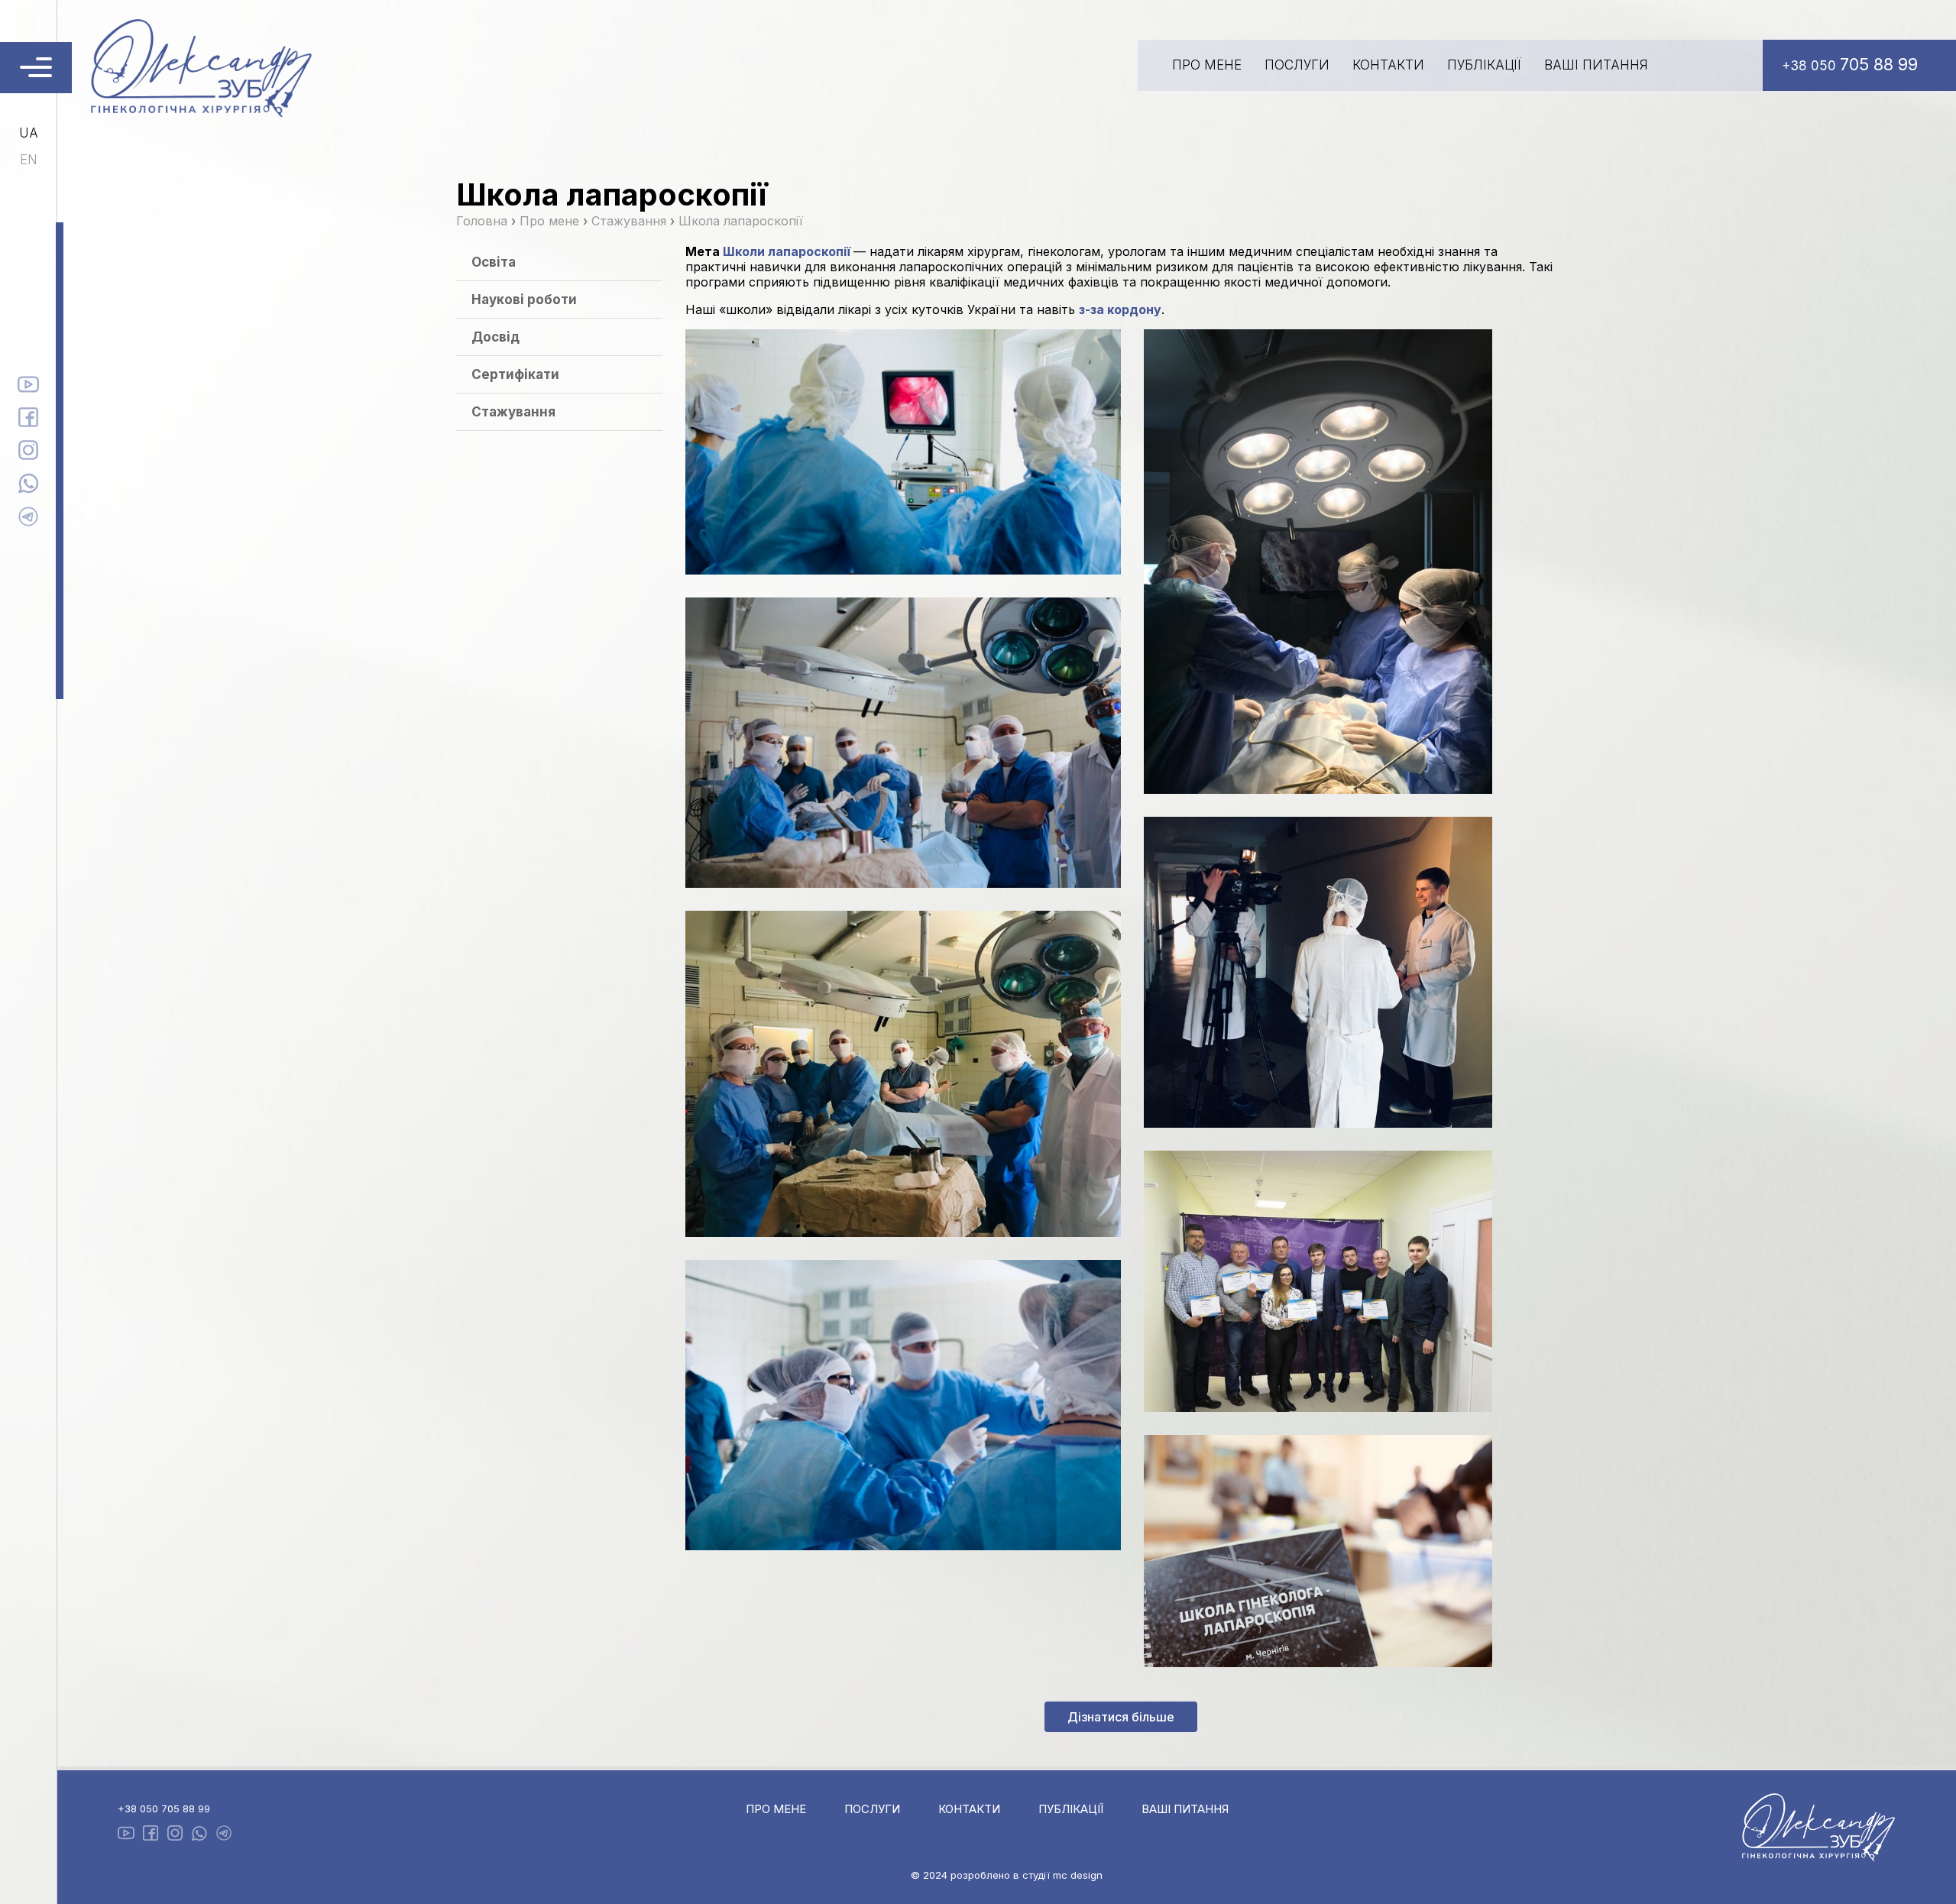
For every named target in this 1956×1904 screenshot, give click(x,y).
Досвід (495, 337)
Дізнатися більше (1121, 1717)
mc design (1078, 1875)
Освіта (494, 262)
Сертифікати (515, 374)
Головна (482, 221)
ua (29, 133)
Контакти (1388, 65)
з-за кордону (1120, 309)
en (29, 160)
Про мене (1207, 65)
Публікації (1484, 65)
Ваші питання (1596, 65)
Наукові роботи (524, 300)
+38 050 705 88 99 (164, 1808)
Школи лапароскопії (787, 251)
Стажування (513, 412)
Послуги (1297, 65)
